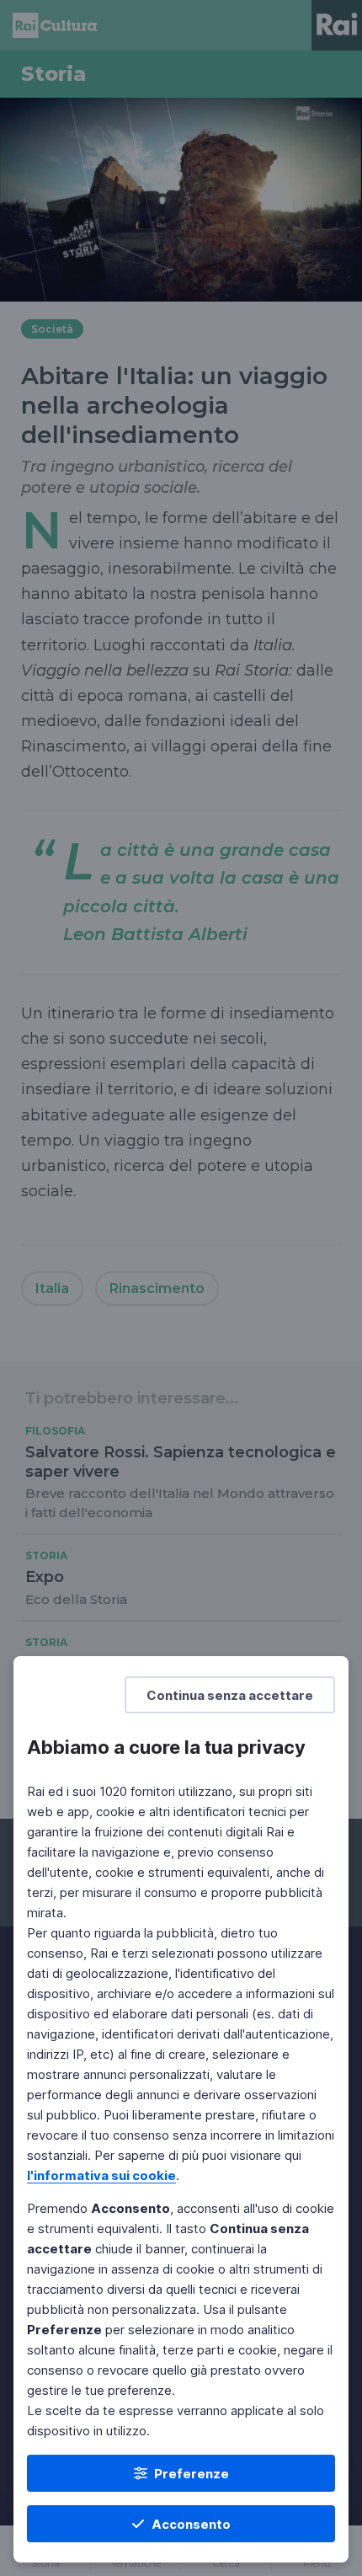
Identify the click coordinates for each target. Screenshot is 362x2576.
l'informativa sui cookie (101, 2175)
